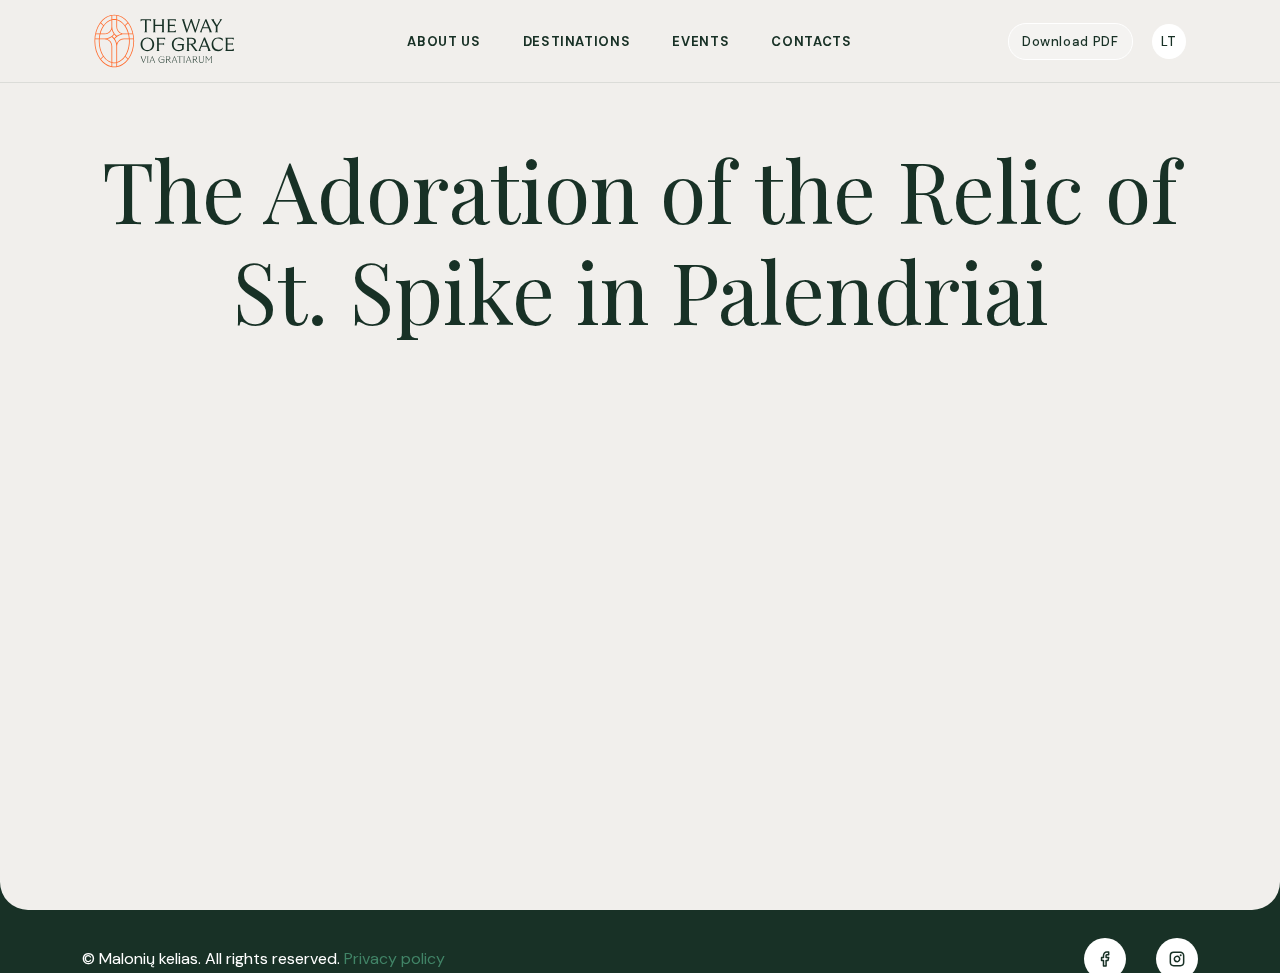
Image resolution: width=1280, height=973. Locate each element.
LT (1169, 41)
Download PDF (1070, 41)
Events (700, 41)
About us (443, 41)
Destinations (577, 41)
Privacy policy (394, 958)
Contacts (811, 41)
